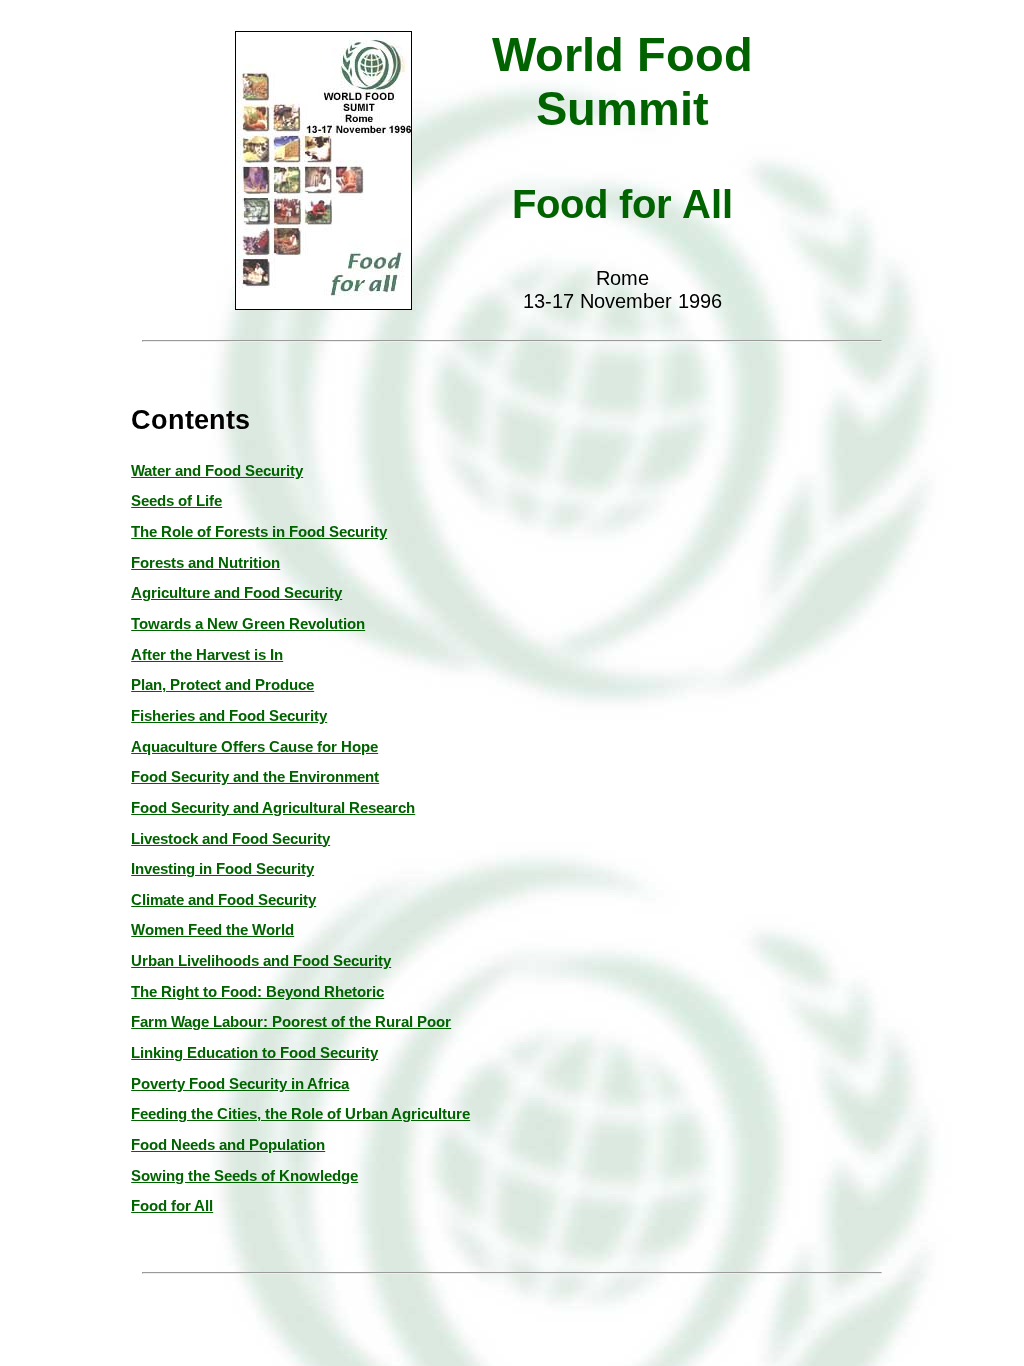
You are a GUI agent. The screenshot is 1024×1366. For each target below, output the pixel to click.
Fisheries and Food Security (229, 716)
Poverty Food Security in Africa (240, 1084)
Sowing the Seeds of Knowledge (244, 1176)
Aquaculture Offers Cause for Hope (254, 747)
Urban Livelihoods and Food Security (261, 961)
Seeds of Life (176, 501)
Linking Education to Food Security (254, 1053)
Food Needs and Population (228, 1145)
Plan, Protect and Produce (222, 685)
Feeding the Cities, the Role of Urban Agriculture (300, 1114)
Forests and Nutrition (205, 563)
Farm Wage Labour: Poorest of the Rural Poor (291, 1022)
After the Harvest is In (207, 655)
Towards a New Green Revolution (248, 624)
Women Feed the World (212, 930)
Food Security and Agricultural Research (273, 808)
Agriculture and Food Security (236, 593)
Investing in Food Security (222, 869)
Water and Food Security (217, 471)
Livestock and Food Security (230, 839)
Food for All (172, 1206)
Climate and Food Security (223, 900)
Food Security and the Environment (255, 777)
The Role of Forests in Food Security (259, 532)
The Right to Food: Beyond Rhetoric (257, 992)
